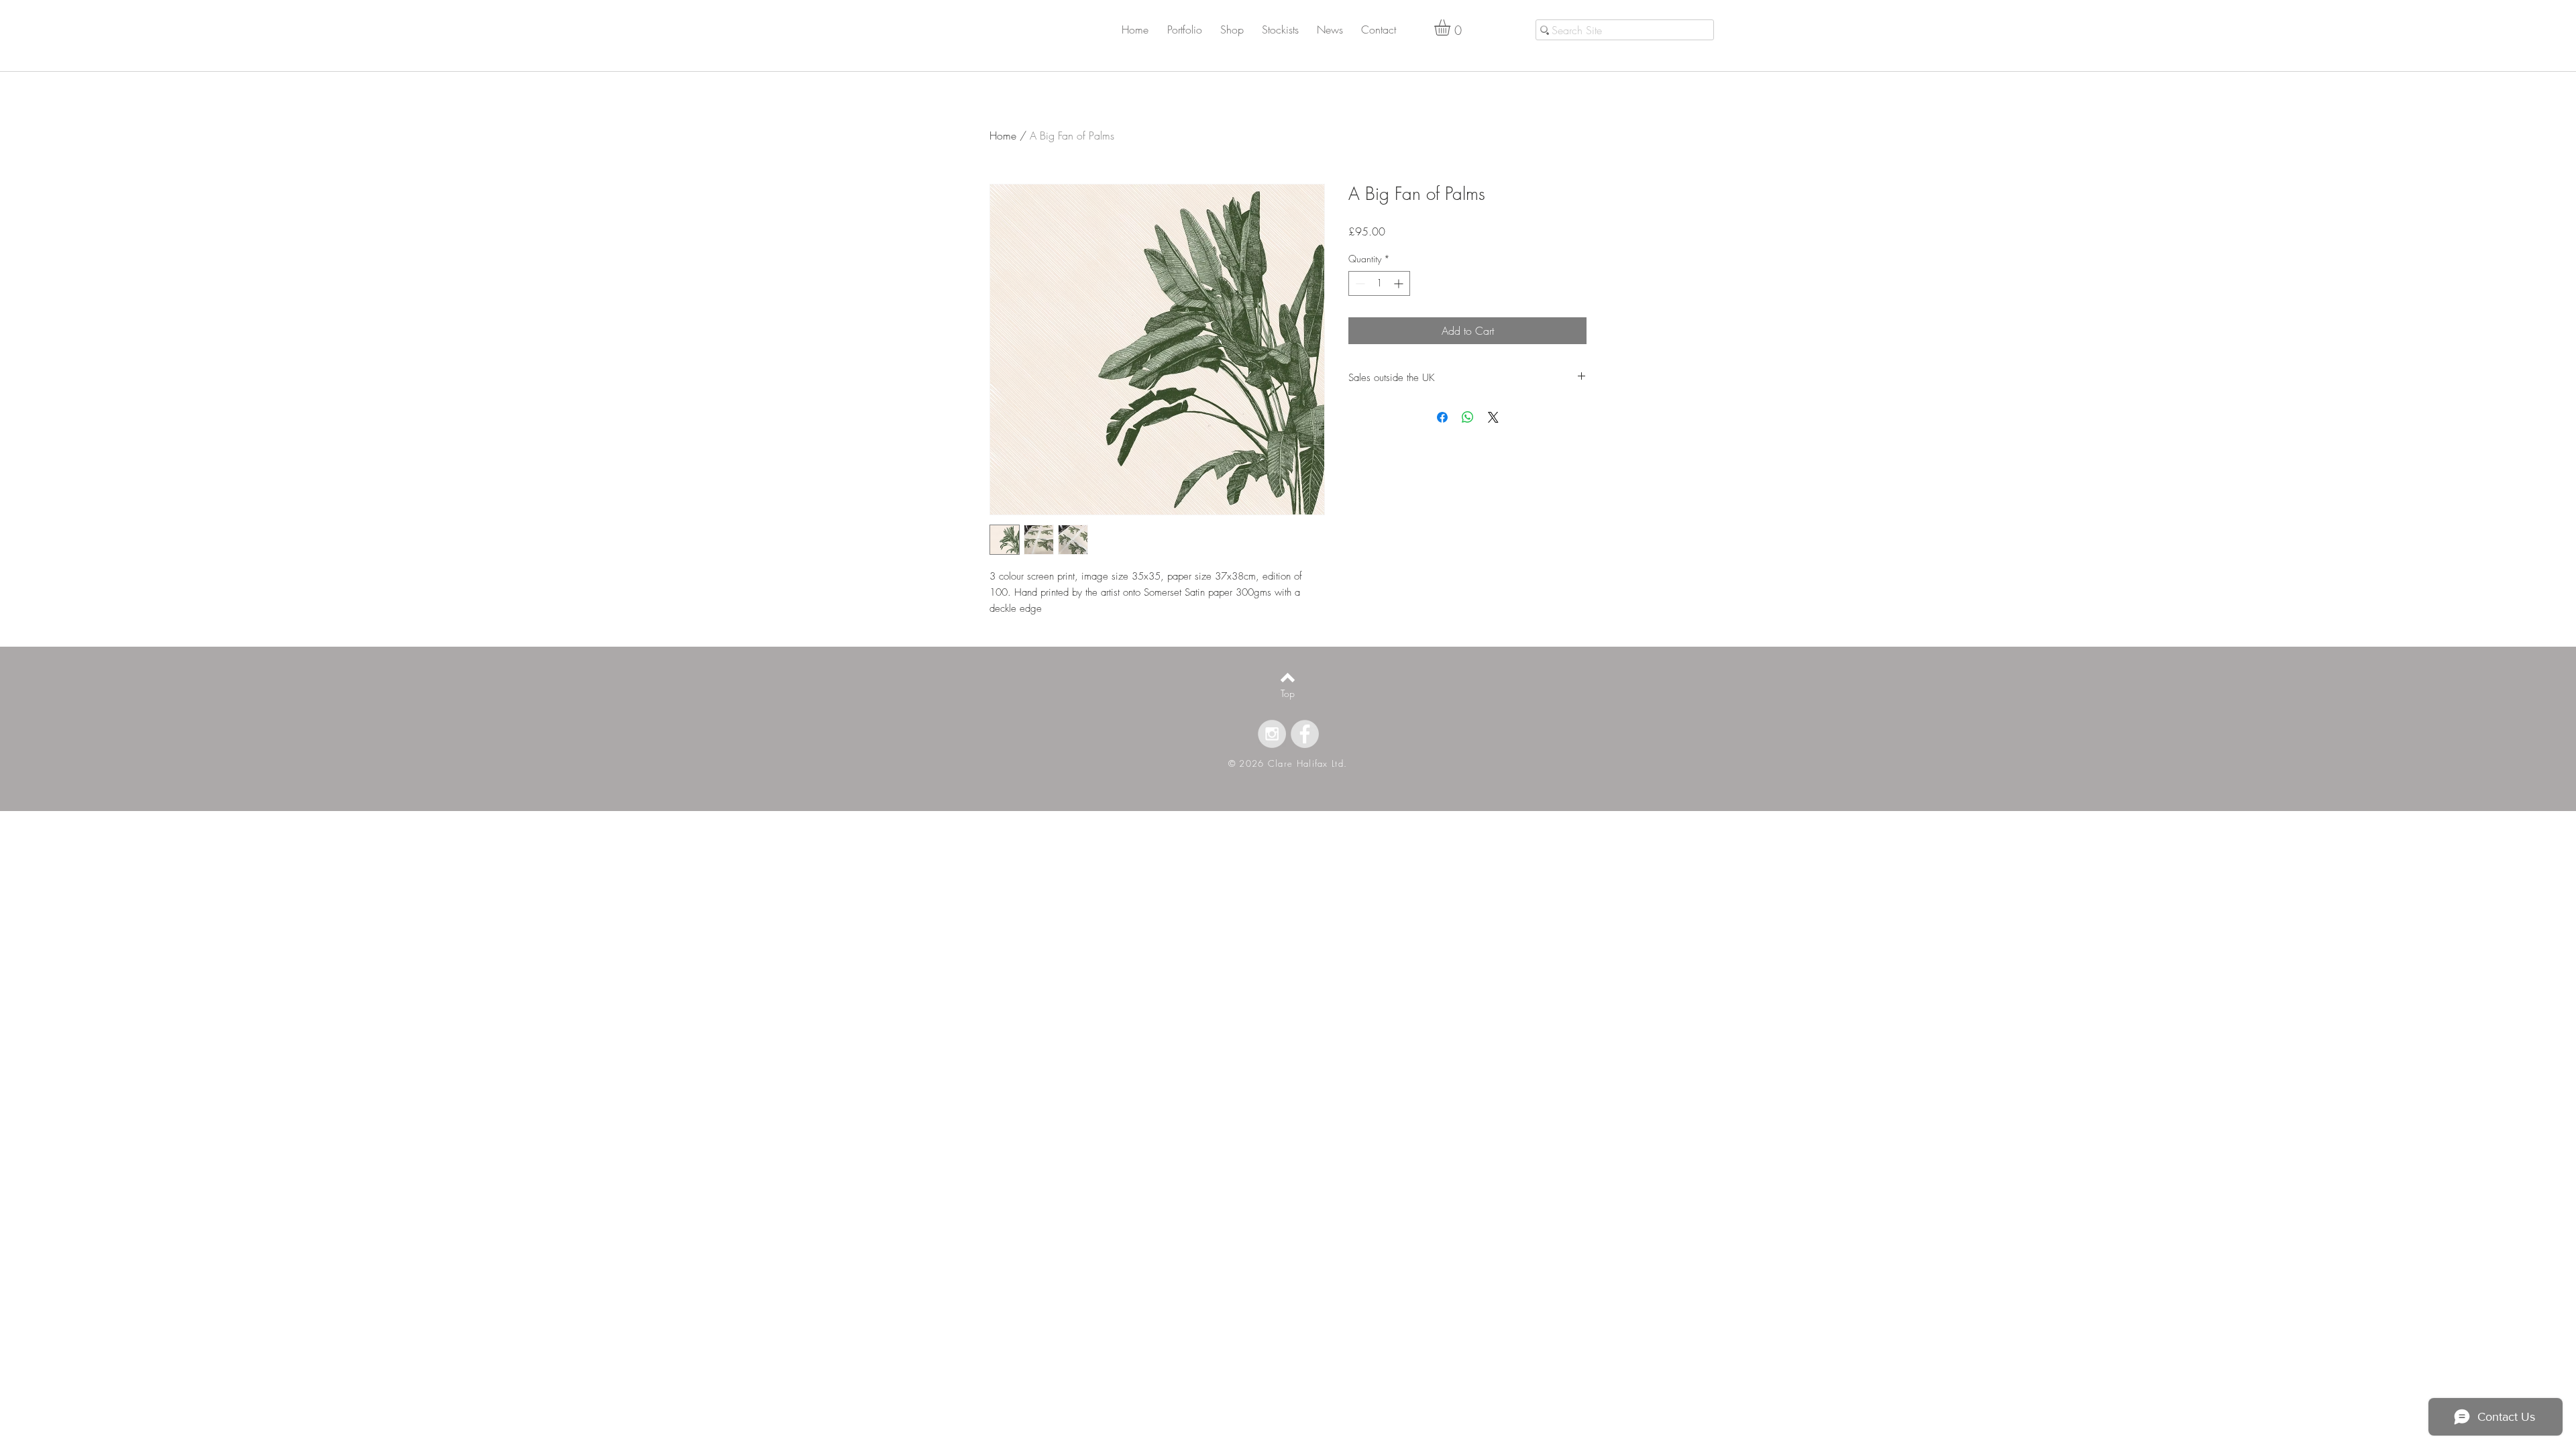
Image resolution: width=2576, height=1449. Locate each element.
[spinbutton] (1379, 283)
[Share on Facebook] (1442, 417)
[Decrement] (1359, 283)
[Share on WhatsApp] (1468, 417)
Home (1003, 136)
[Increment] (1400, 283)
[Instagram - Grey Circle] (1272, 734)
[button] (1192, 30)
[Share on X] (1493, 417)
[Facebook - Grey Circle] (1305, 734)
